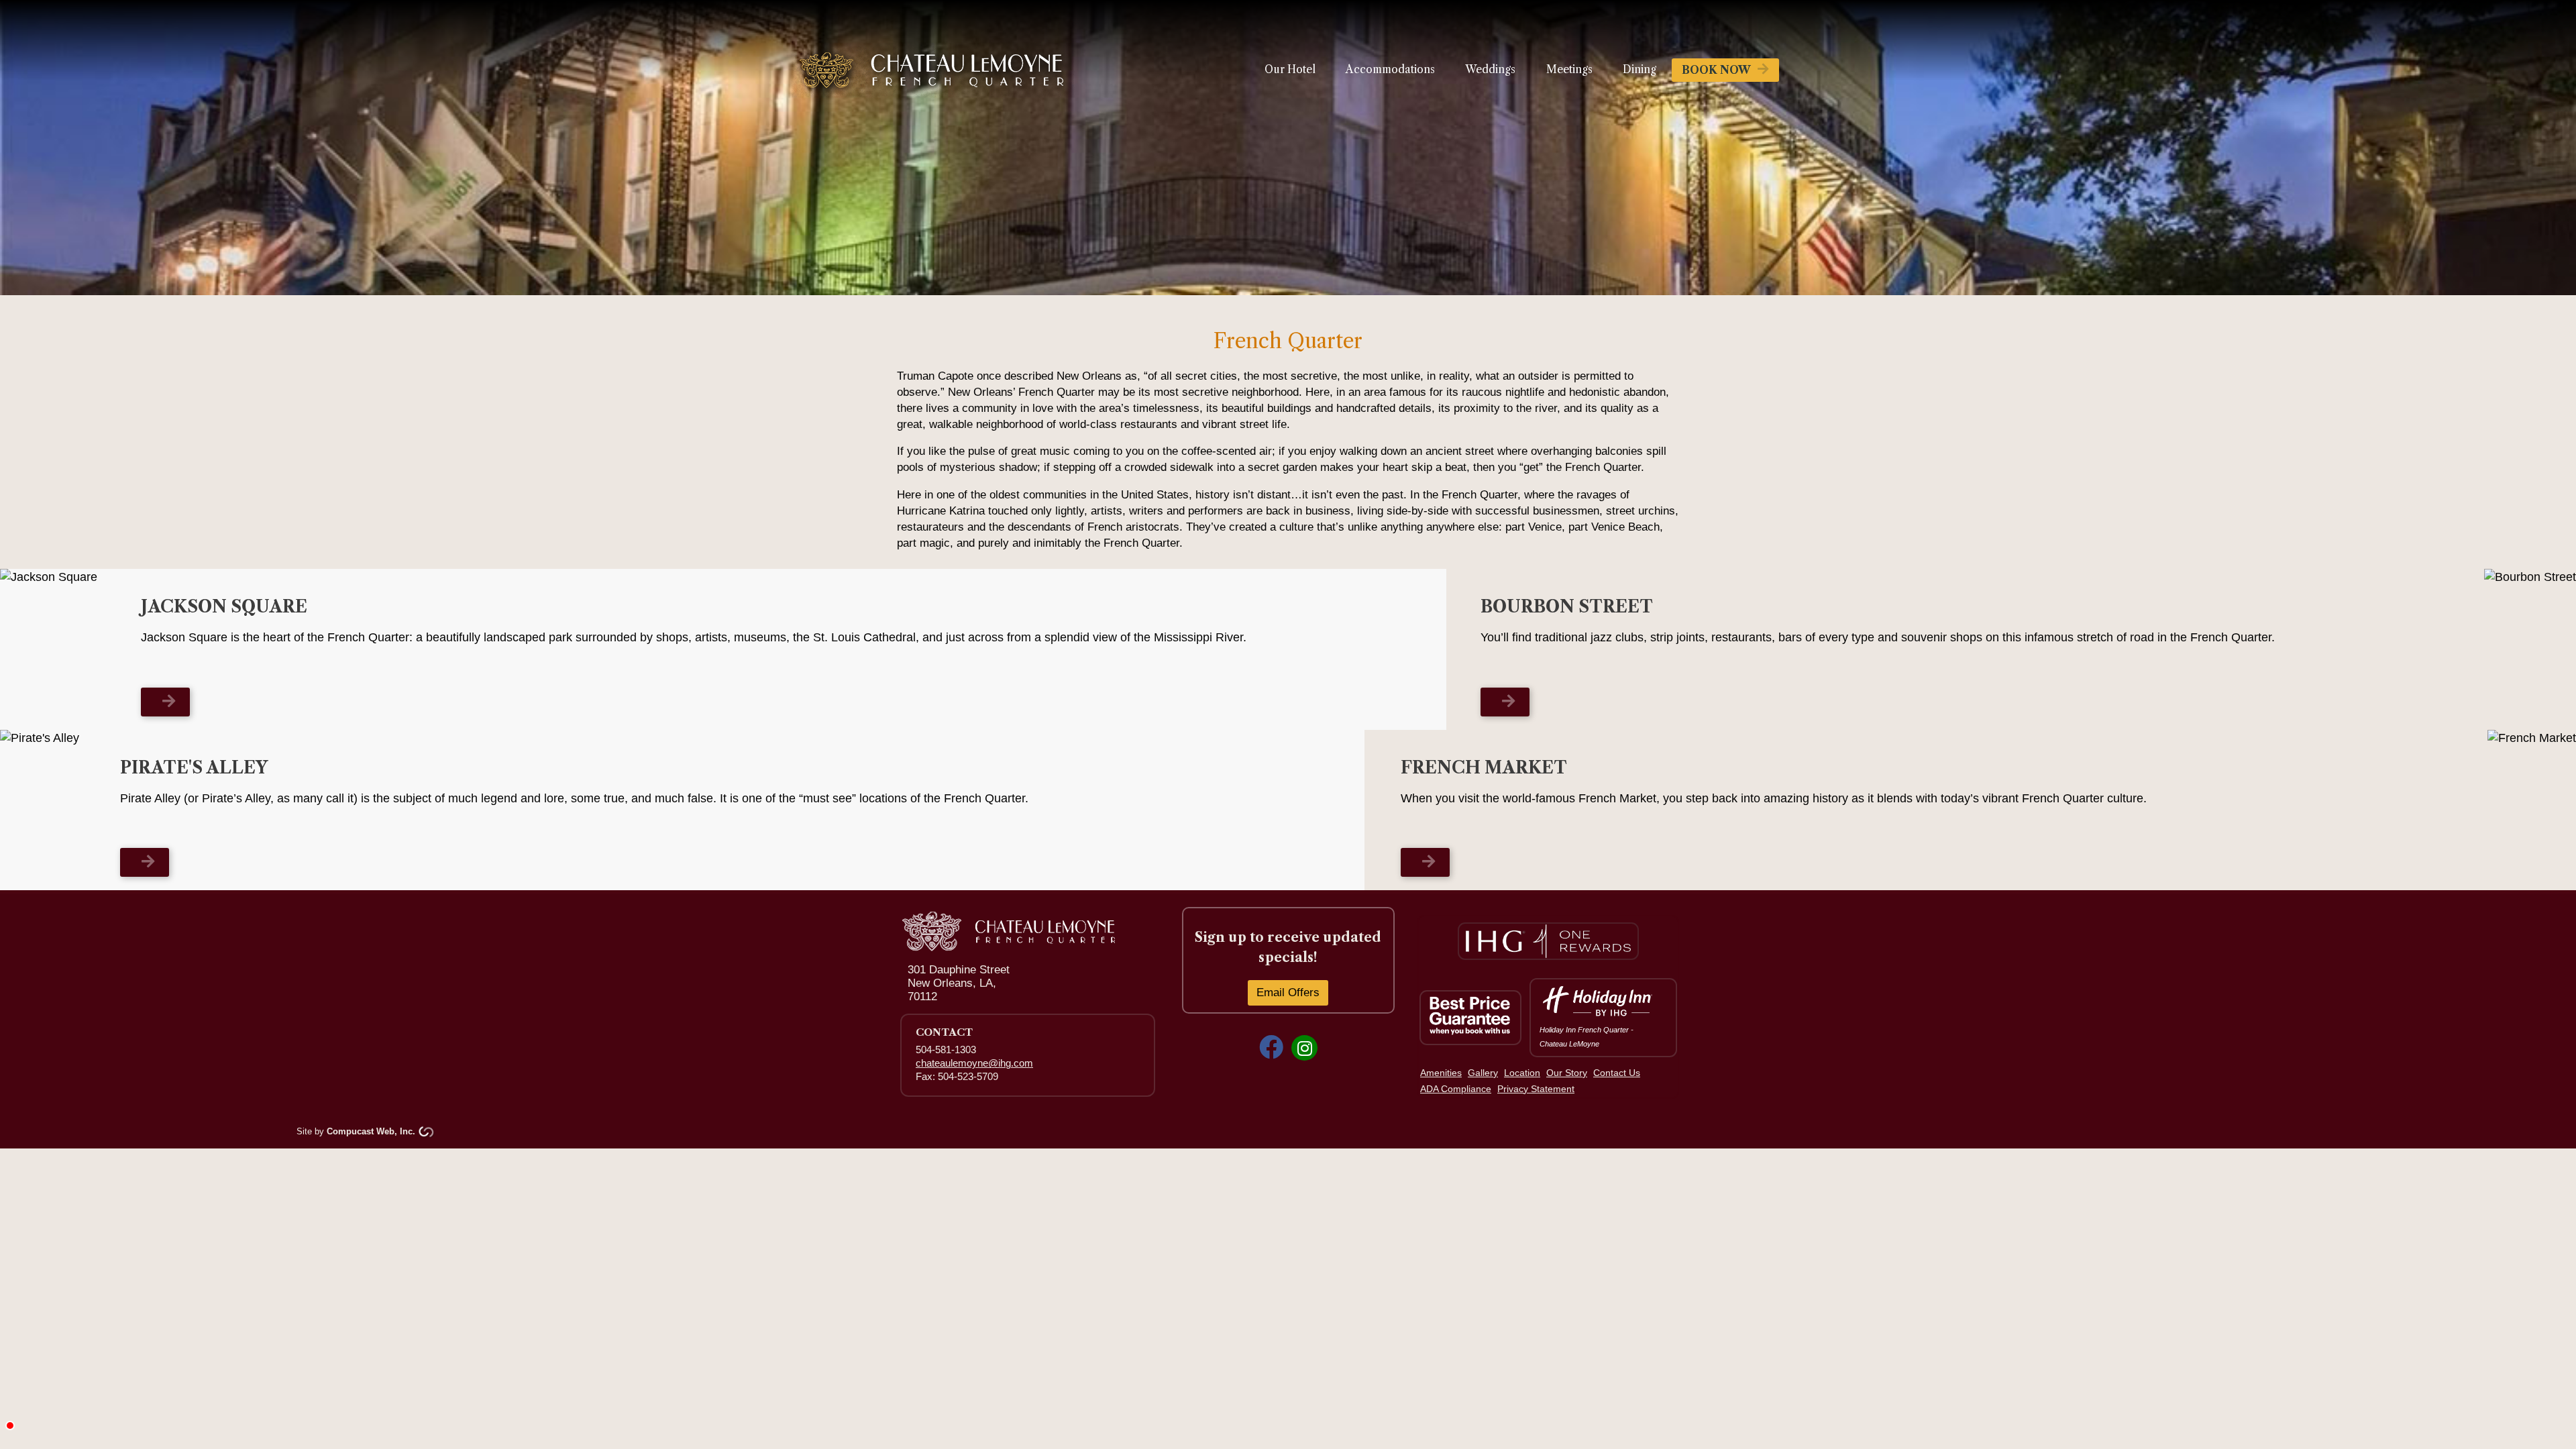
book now (1716, 70)
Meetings (1569, 69)
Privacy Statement (1536, 1089)
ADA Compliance (1456, 1089)
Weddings (1490, 69)
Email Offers (1288, 992)
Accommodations (1390, 69)
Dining (1640, 69)
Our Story (1567, 1073)
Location (1522, 1073)
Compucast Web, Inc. (371, 1131)
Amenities (1441, 1073)
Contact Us (1617, 1073)
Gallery (1483, 1073)
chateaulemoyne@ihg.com (974, 1063)
